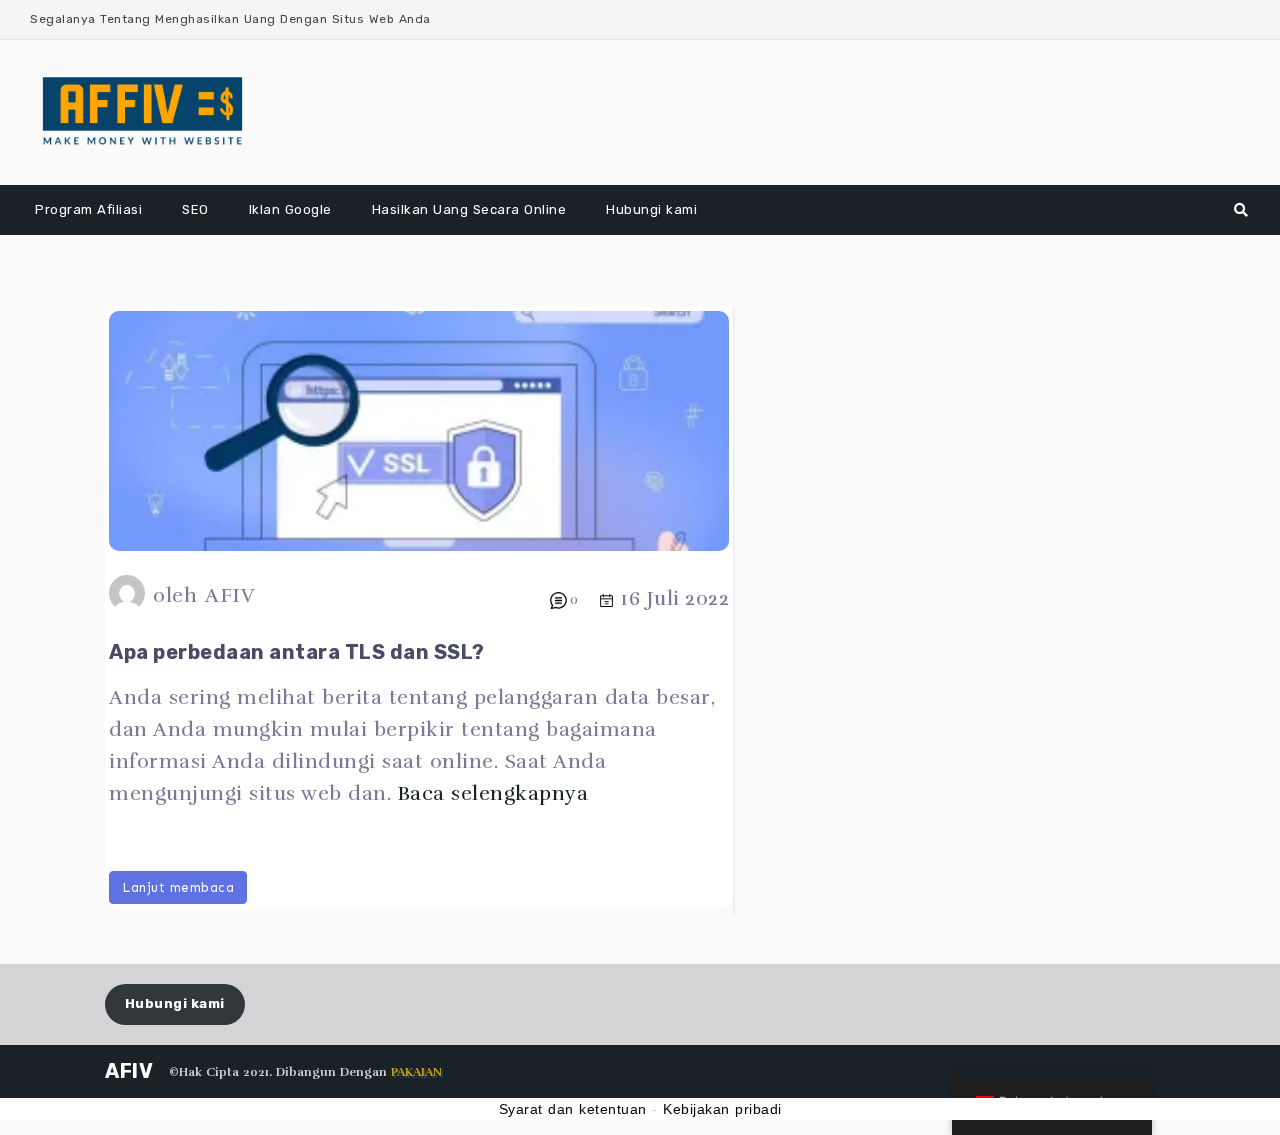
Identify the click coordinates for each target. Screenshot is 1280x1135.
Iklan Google (290, 209)
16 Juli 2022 (675, 598)
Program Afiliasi (88, 209)
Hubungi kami (651, 209)
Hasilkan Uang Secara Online (469, 209)
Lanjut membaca (178, 887)
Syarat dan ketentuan (573, 1109)
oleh (175, 595)
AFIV (229, 595)
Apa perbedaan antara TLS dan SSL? (297, 652)
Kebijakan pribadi (722, 1109)
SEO (195, 209)
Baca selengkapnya (493, 793)
